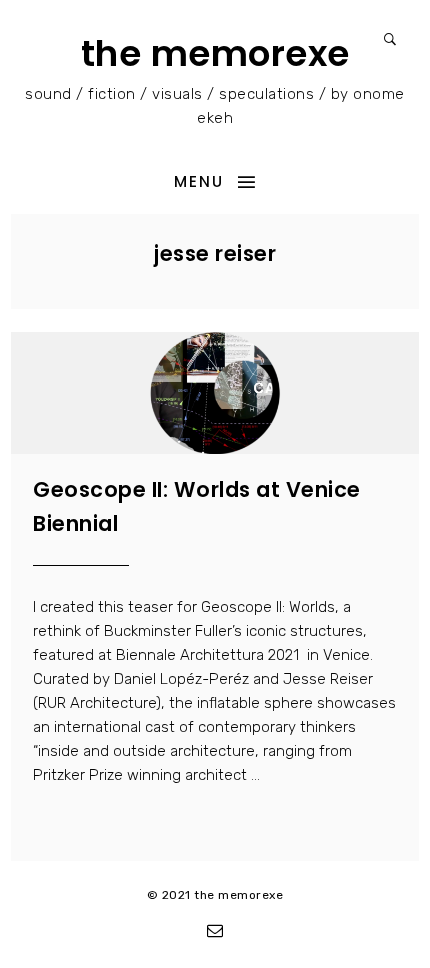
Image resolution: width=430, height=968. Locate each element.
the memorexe (215, 53)
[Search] (390, 39)
